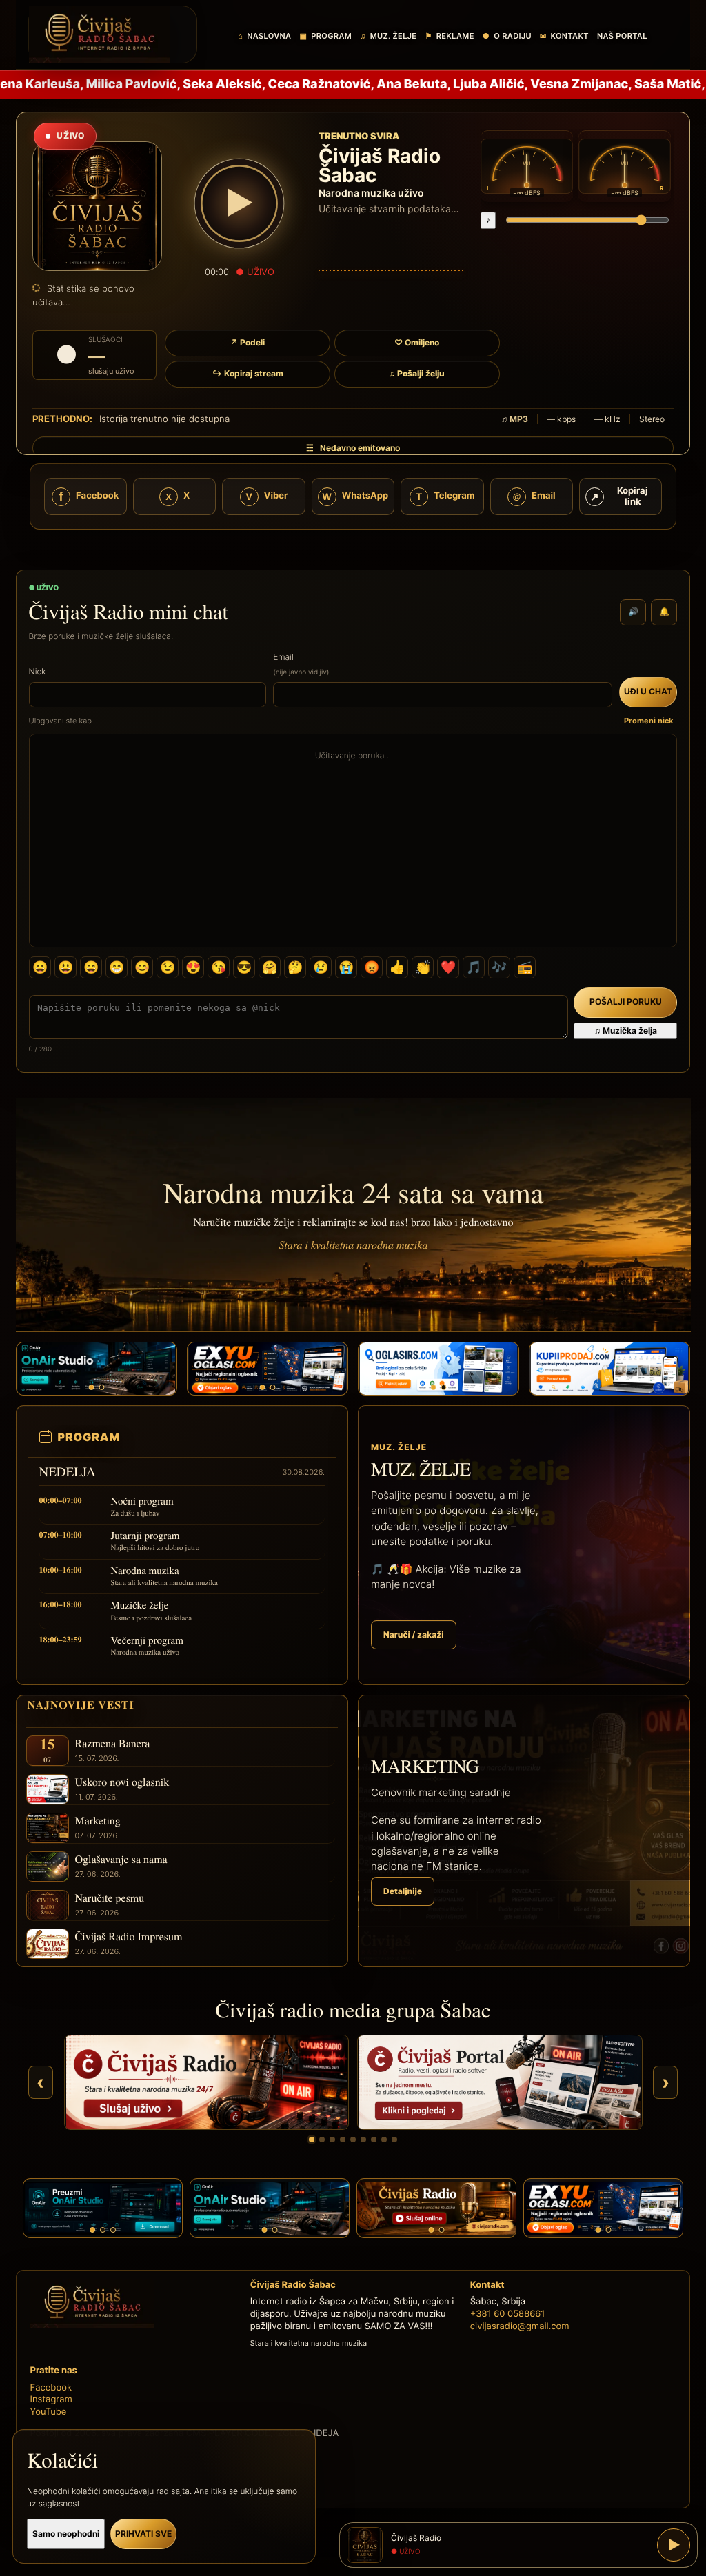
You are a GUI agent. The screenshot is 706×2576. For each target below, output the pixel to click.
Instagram (51, 2399)
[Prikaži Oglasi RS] (353, 2140)
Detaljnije (403, 1891)
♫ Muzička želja (626, 1030)
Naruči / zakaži (414, 1634)
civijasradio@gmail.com (520, 2326)
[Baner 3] (113, 2230)
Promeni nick (648, 721)
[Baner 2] (101, 1387)
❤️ (448, 967)
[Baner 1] (91, 1387)
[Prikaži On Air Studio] (343, 2140)
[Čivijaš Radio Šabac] (113, 34)
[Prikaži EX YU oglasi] (374, 2140)
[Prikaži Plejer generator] (384, 2140)
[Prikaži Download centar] (394, 2140)
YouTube (49, 2412)
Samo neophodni (66, 2534)
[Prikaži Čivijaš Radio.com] (322, 2140)
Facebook (51, 2388)
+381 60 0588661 (508, 2314)
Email (301, 664)
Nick (38, 671)
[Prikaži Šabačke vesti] (332, 2140)
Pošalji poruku (626, 1002)
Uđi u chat (648, 691)
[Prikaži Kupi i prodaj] (363, 2140)
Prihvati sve (143, 2534)
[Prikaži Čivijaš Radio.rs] (312, 2140)
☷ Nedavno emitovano (353, 448)
